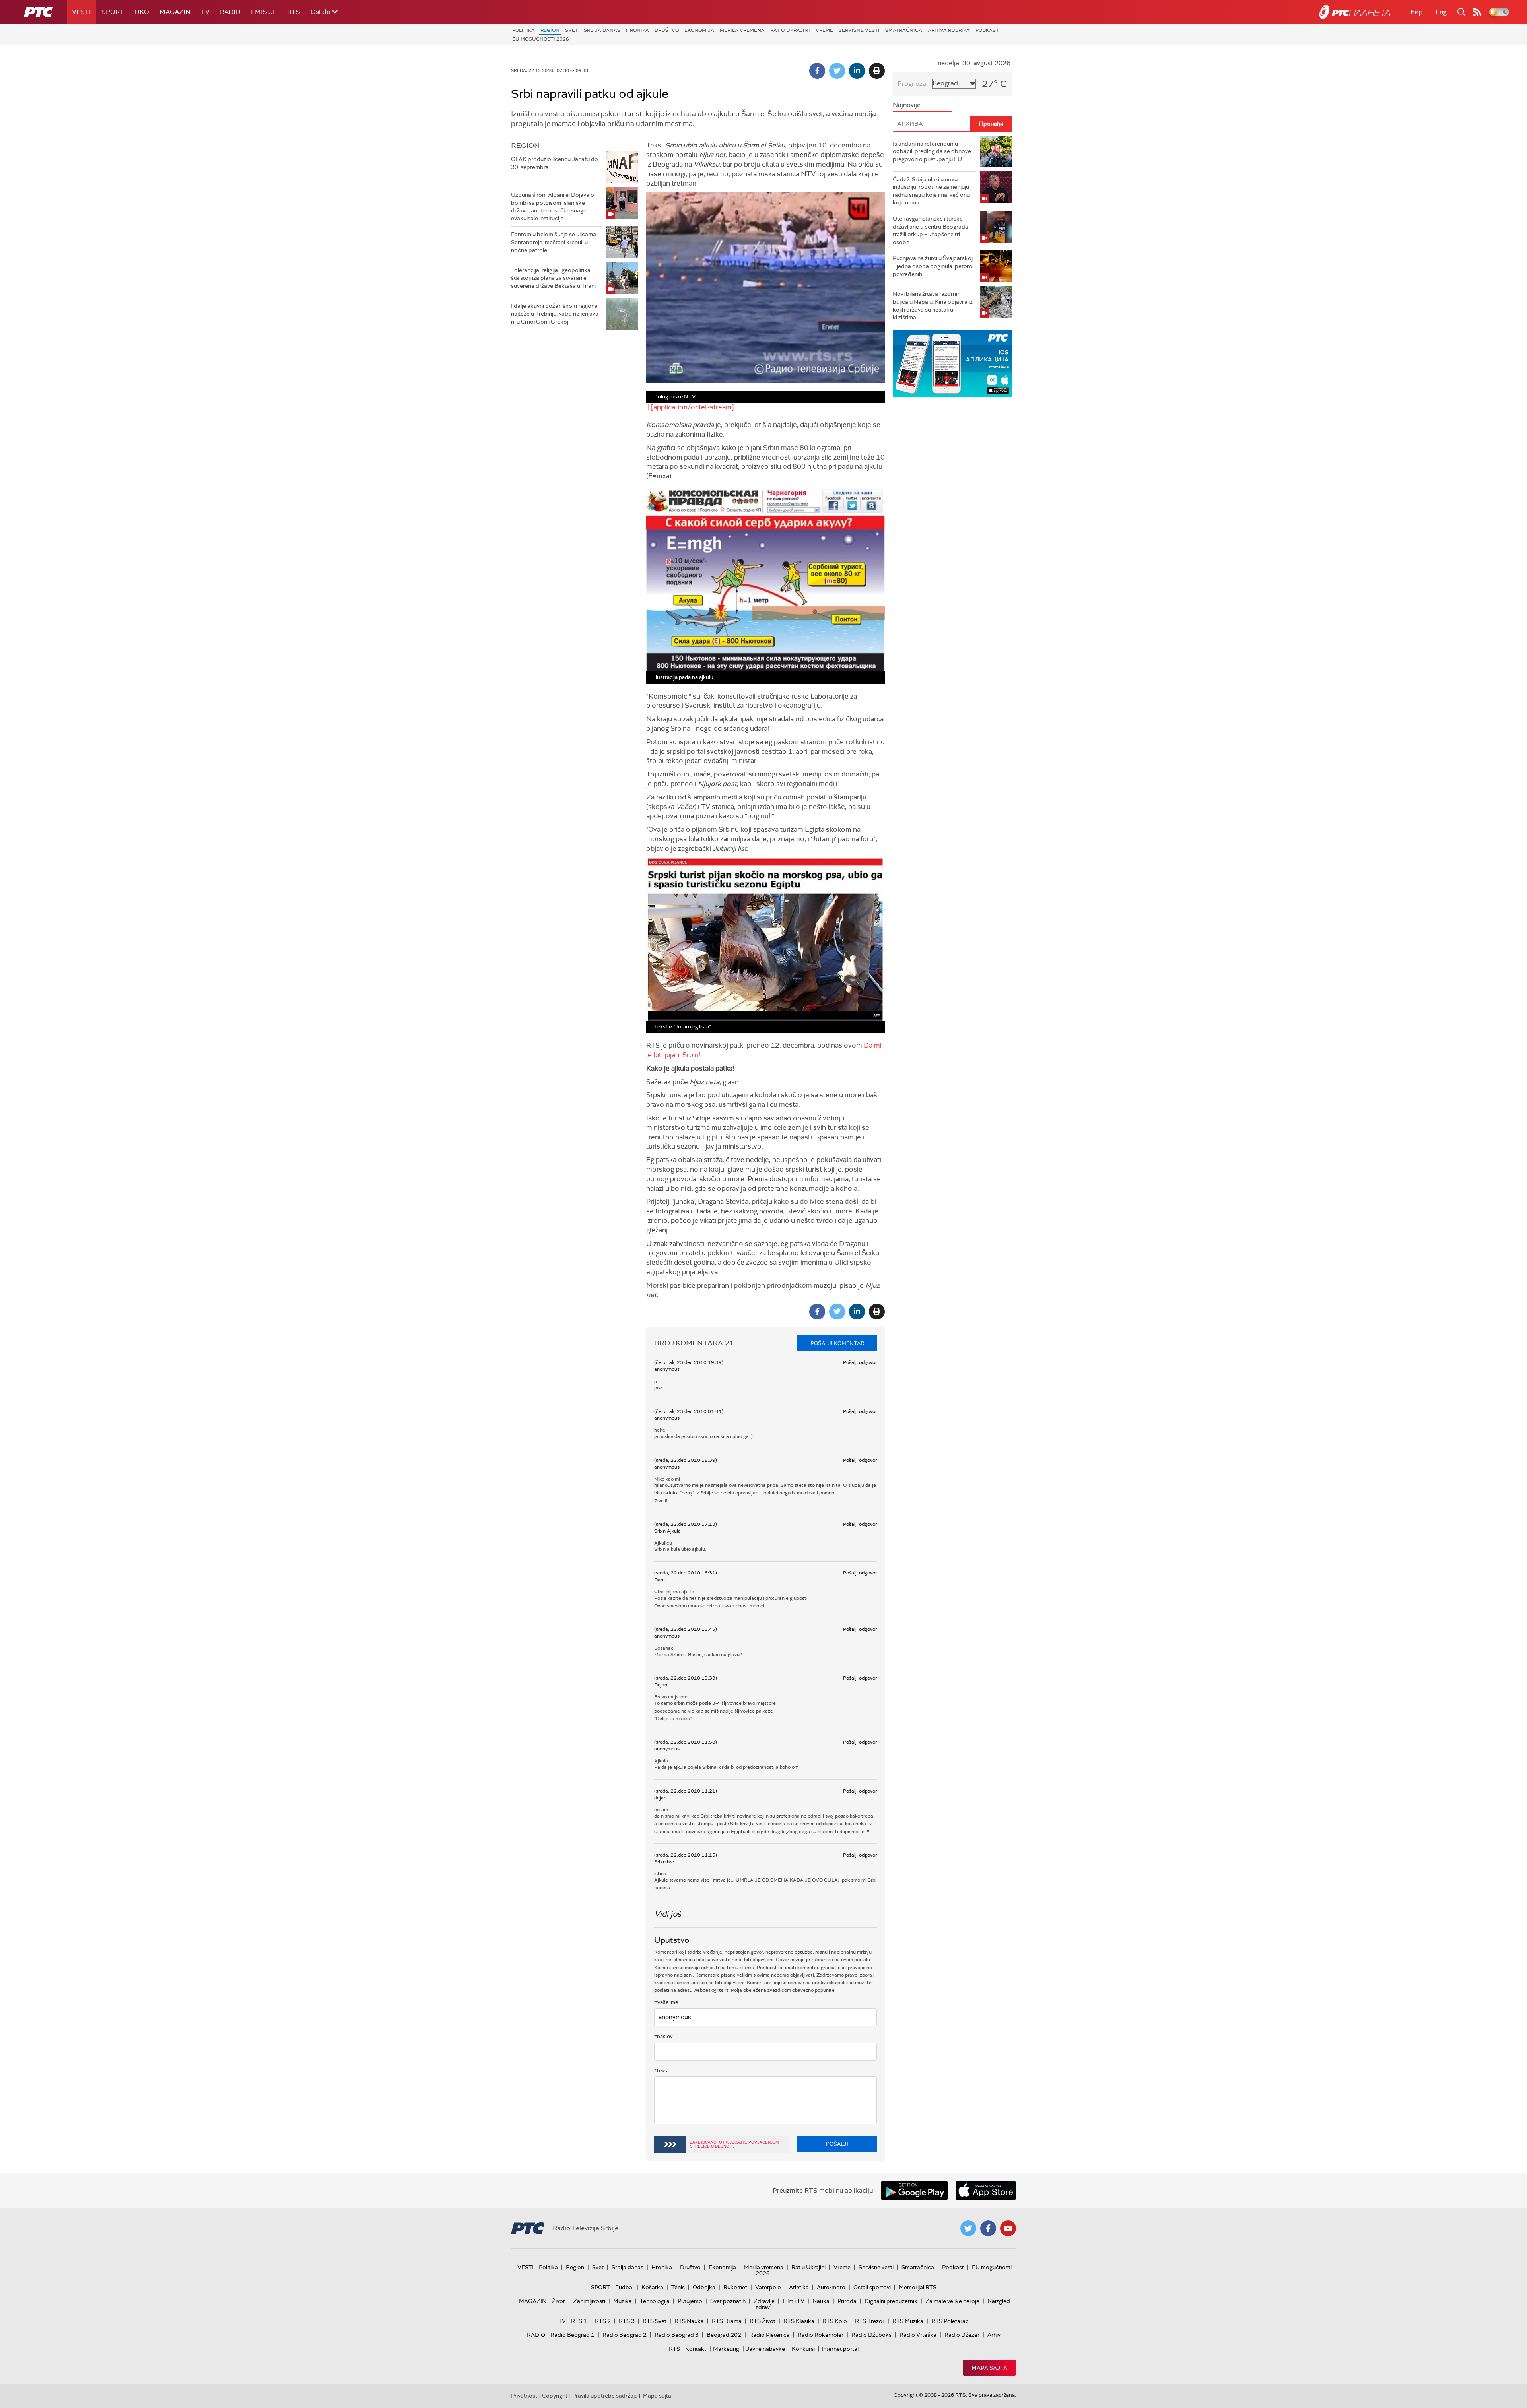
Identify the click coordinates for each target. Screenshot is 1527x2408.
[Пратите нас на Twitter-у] (968, 2228)
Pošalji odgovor (860, 1362)
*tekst (662, 2071)
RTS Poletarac (950, 2321)
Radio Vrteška (918, 2335)
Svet (572, 30)
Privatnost (524, 2396)
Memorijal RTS (918, 2287)
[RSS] (1477, 12)
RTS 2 (603, 2321)
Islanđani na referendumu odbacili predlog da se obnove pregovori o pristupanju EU (932, 151)
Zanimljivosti (589, 2301)
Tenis (678, 2287)
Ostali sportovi (872, 2287)
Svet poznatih (728, 2301)
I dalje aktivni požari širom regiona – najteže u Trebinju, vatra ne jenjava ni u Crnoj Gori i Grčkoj (556, 313)
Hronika (637, 30)
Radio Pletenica (769, 2335)
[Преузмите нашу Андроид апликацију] (914, 2191)
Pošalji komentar (837, 1343)
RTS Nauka (689, 2321)
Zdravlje (764, 2301)
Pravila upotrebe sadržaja (605, 2396)
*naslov (663, 2036)
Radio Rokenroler (821, 2335)
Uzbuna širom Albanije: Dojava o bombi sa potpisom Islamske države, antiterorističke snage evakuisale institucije (553, 207)
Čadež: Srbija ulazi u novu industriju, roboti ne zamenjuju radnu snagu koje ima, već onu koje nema (931, 191)
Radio (230, 12)
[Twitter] (837, 71)
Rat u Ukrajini (790, 30)
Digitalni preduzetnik (891, 2301)
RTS (294, 12)
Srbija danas (602, 30)
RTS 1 (579, 2321)
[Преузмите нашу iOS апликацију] (986, 2191)
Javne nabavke (765, 2349)
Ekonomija (699, 30)
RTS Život (763, 2321)
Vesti (82, 12)
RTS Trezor (870, 2321)
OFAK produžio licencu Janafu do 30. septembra (555, 163)
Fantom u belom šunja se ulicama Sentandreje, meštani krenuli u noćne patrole (554, 242)
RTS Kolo (835, 2321)
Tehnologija (655, 2301)
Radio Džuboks (871, 2335)
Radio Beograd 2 (625, 2335)
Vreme (824, 30)
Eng (1441, 12)
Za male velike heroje (952, 2301)
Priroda (847, 2301)
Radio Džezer (962, 2335)
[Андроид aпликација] (952, 363)
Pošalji (837, 2144)
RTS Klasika (799, 2321)
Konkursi (803, 2349)
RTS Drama (727, 2321)
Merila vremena (742, 30)
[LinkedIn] (857, 71)
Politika (524, 30)
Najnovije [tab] (907, 105)
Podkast (987, 30)
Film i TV (794, 2301)
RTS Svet (655, 2321)
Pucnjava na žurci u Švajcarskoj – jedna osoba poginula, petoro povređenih (933, 266)
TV (205, 12)
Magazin (175, 12)
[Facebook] (817, 71)
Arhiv (994, 2335)
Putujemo (690, 2301)
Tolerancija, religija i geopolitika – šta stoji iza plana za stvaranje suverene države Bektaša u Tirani (553, 278)
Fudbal (624, 2287)
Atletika (799, 2287)
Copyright (555, 2396)
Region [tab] (526, 146)
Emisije (264, 12)
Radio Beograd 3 (677, 2335)
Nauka (821, 2301)
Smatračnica (904, 30)
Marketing (726, 2349)
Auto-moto (831, 2287)
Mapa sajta (989, 2368)
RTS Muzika (908, 2321)
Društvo (667, 30)
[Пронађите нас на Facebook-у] (988, 2228)
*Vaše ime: (667, 2002)
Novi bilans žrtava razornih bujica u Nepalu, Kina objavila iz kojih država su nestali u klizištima (933, 306)
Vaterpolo (768, 2287)
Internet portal (840, 2349)
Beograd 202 (724, 2335)
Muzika (623, 2301)
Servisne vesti (859, 30)
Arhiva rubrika (949, 30)
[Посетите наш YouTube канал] (1008, 2228)
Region (550, 30)
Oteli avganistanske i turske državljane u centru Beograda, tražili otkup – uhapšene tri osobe (931, 230)
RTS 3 (627, 2321)
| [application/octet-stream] (690, 407)
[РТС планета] (1355, 12)
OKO (142, 12)
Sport (113, 12)
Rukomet (735, 2287)
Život (558, 2301)
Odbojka (704, 2287)
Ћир (1416, 12)
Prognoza (912, 84)
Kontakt (696, 2349)
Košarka (652, 2287)
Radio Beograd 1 (572, 2335)
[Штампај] (877, 71)
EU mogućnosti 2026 (541, 39)
